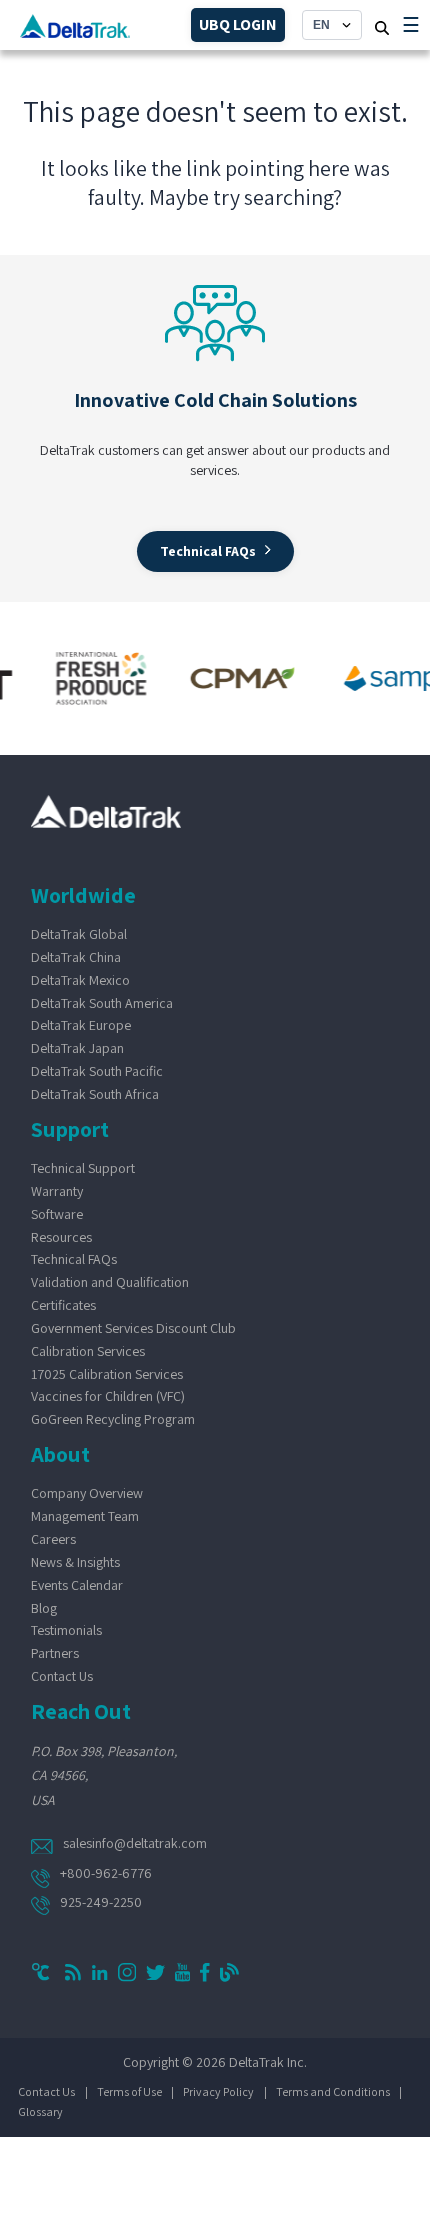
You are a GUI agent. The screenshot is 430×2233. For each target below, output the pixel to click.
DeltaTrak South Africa (95, 1094)
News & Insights (75, 1562)
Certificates (63, 1305)
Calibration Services (88, 1351)
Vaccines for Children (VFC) (108, 1396)
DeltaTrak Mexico (80, 980)
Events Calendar (77, 1585)
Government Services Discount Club (133, 1328)
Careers (53, 1539)
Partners (55, 1653)
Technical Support (83, 1168)
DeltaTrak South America (102, 1003)
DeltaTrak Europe (81, 1025)
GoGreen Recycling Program (113, 1419)
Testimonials (66, 1630)
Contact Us (62, 1676)
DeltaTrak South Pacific (97, 1071)
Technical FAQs (74, 1259)
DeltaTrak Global (79, 934)
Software (57, 1214)
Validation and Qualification (110, 1282)
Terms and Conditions (333, 2091)
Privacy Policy (218, 2091)
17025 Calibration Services (107, 1374)
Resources (61, 1237)
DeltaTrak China (76, 957)
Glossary (40, 2111)
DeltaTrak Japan (77, 1048)
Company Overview (87, 1493)
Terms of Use (129, 2091)
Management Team (85, 1516)
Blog (44, 1608)
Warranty (57, 1191)
